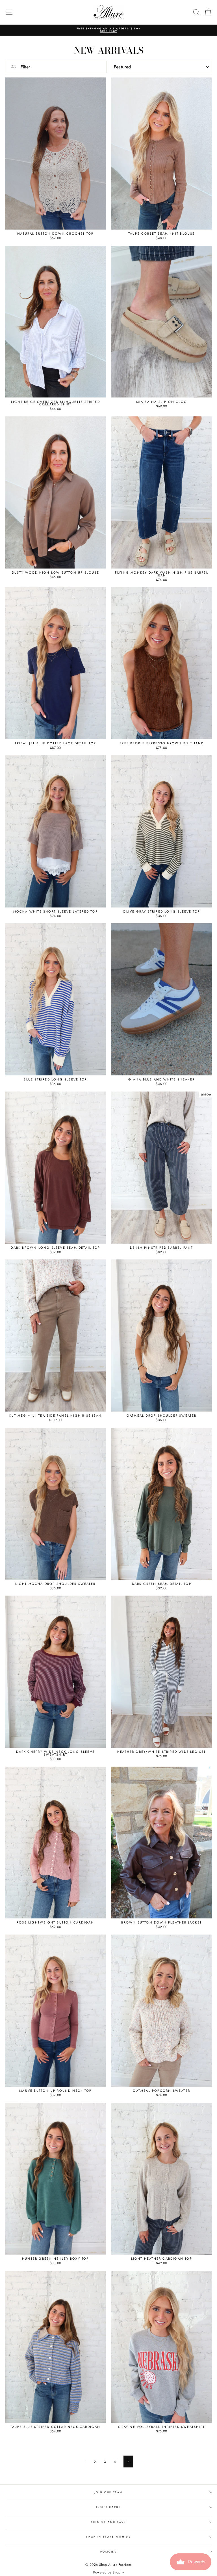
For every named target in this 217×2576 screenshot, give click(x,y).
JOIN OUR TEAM (109, 2492)
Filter (25, 67)
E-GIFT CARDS (108, 2507)
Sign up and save (108, 2522)
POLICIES (108, 2552)
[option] (108, 30)
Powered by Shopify (108, 2572)
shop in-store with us (108, 2537)
